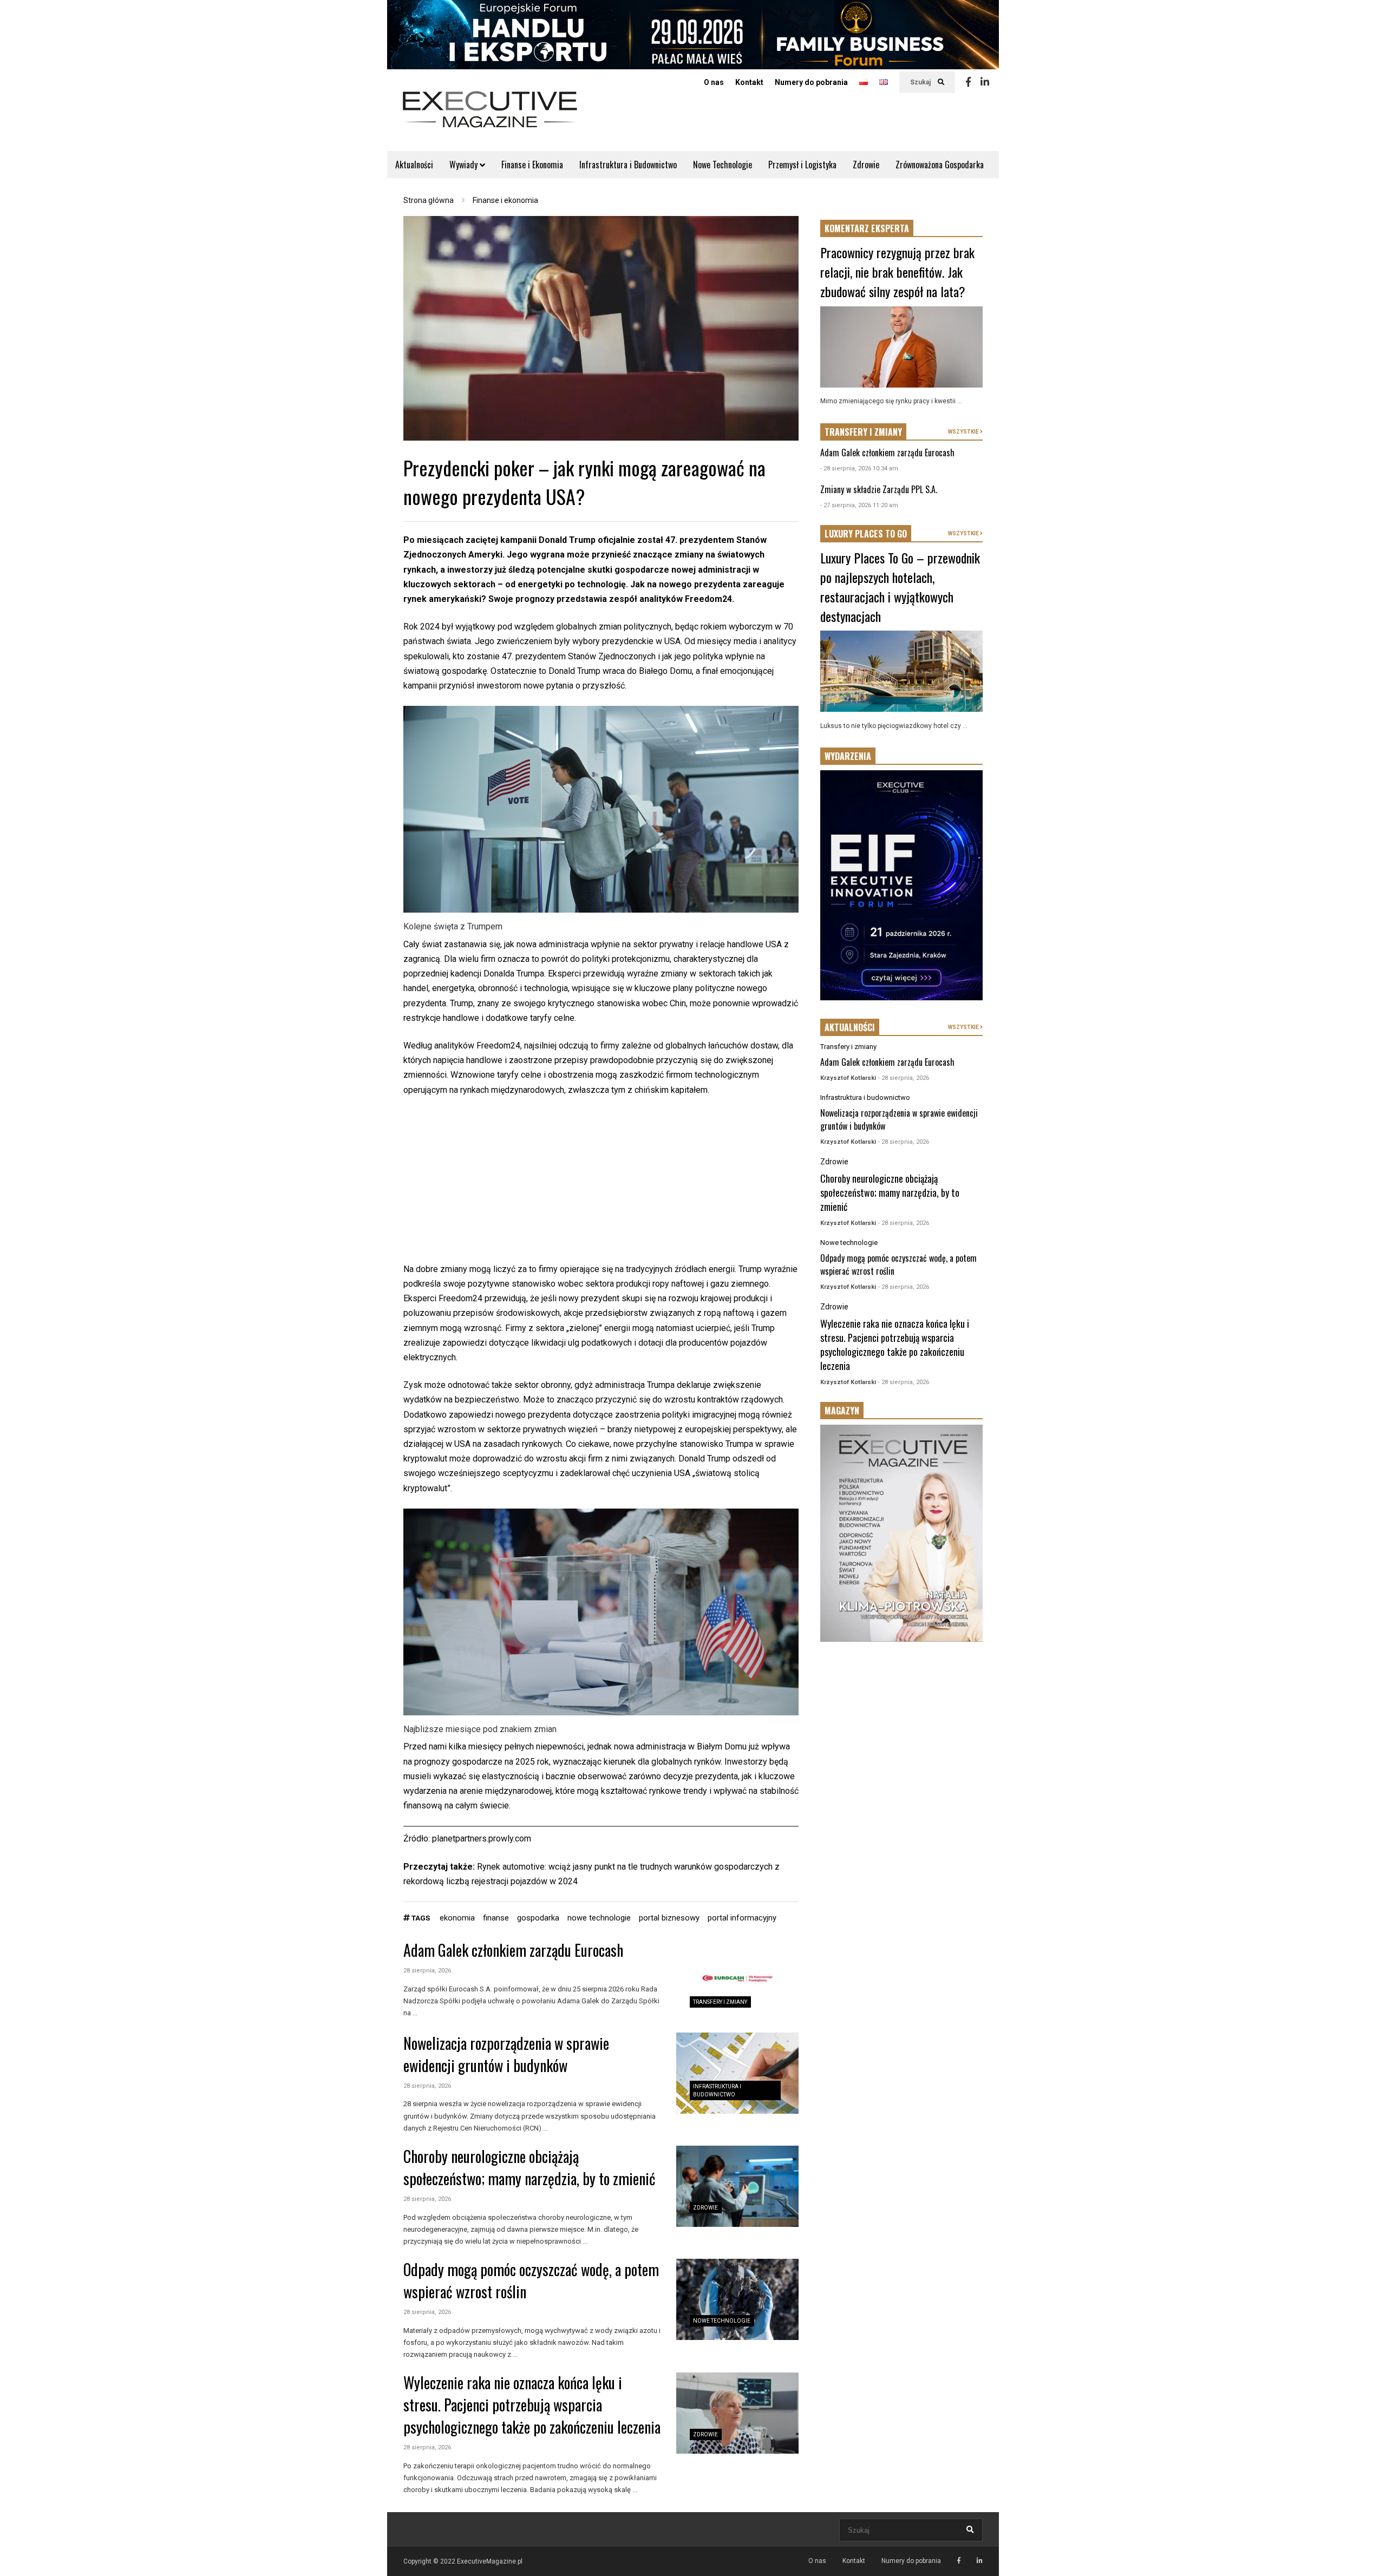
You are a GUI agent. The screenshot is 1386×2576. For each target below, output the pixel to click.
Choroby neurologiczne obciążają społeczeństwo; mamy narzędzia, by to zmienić (529, 2167)
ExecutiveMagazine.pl (490, 2561)
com (523, 1838)
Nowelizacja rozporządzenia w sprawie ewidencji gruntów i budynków (506, 2054)
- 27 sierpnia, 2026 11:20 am (859, 505)
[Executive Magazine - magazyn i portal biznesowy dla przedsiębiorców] (490, 117)
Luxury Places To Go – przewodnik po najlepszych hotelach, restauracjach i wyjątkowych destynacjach (900, 587)
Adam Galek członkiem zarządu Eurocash (513, 1950)
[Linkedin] (985, 82)
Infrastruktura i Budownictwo (628, 165)
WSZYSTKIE (964, 432)
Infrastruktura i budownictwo (865, 1097)
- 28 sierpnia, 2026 (904, 1078)
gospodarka (538, 1918)
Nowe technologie (722, 2321)
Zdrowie (866, 165)
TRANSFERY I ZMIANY (863, 432)
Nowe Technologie (723, 165)
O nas (714, 82)
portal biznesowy (669, 1918)
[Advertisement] (601, 1186)
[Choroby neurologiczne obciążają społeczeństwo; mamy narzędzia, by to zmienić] (737, 2186)
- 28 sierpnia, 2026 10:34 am (859, 468)
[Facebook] (968, 82)
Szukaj (921, 82)
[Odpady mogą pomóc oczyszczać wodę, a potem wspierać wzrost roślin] (737, 2299)
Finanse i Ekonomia (532, 165)
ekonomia (457, 1918)
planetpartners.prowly (472, 1838)
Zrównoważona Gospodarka (940, 165)
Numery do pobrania (811, 82)
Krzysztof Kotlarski (848, 1078)
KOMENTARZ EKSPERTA (867, 228)
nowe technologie (599, 1918)
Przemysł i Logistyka (802, 165)
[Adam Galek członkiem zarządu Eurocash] (737, 1981)
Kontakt (749, 82)
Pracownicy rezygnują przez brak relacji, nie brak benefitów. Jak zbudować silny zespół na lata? (897, 272)
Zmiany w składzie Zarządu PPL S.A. (879, 489)
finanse (496, 1918)
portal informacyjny (742, 1918)
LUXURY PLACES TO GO (866, 534)
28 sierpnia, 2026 (427, 1971)
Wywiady (465, 165)
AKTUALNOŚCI (850, 1027)
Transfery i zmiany (720, 2002)
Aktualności (414, 165)
